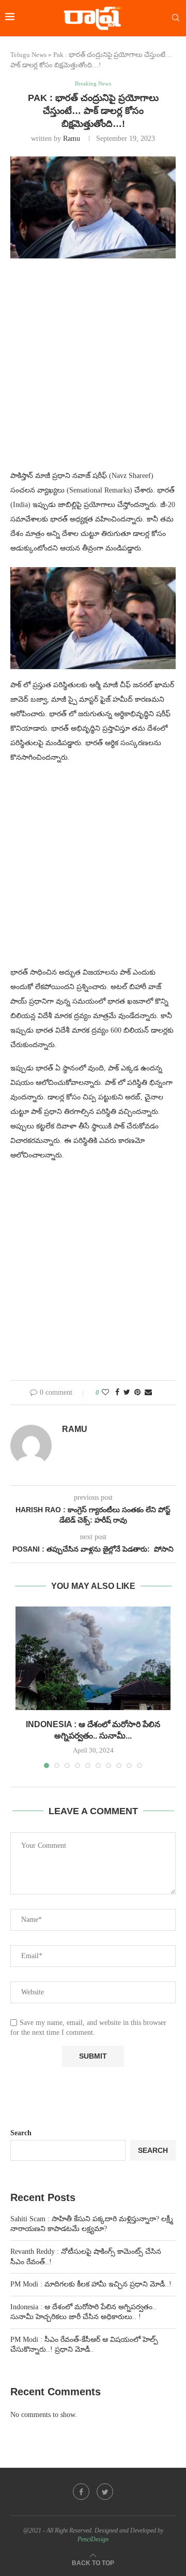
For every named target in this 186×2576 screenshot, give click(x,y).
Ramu (72, 139)
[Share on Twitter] (127, 1393)
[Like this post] (105, 1393)
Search (21, 2133)
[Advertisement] (93, 370)
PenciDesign (93, 2539)
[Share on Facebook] (117, 1393)
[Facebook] (81, 2492)
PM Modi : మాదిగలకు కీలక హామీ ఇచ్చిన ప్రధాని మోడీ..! (91, 2284)
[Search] (176, 18)
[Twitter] (105, 2492)
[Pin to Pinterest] (137, 1393)
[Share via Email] (148, 1393)
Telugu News (28, 55)
